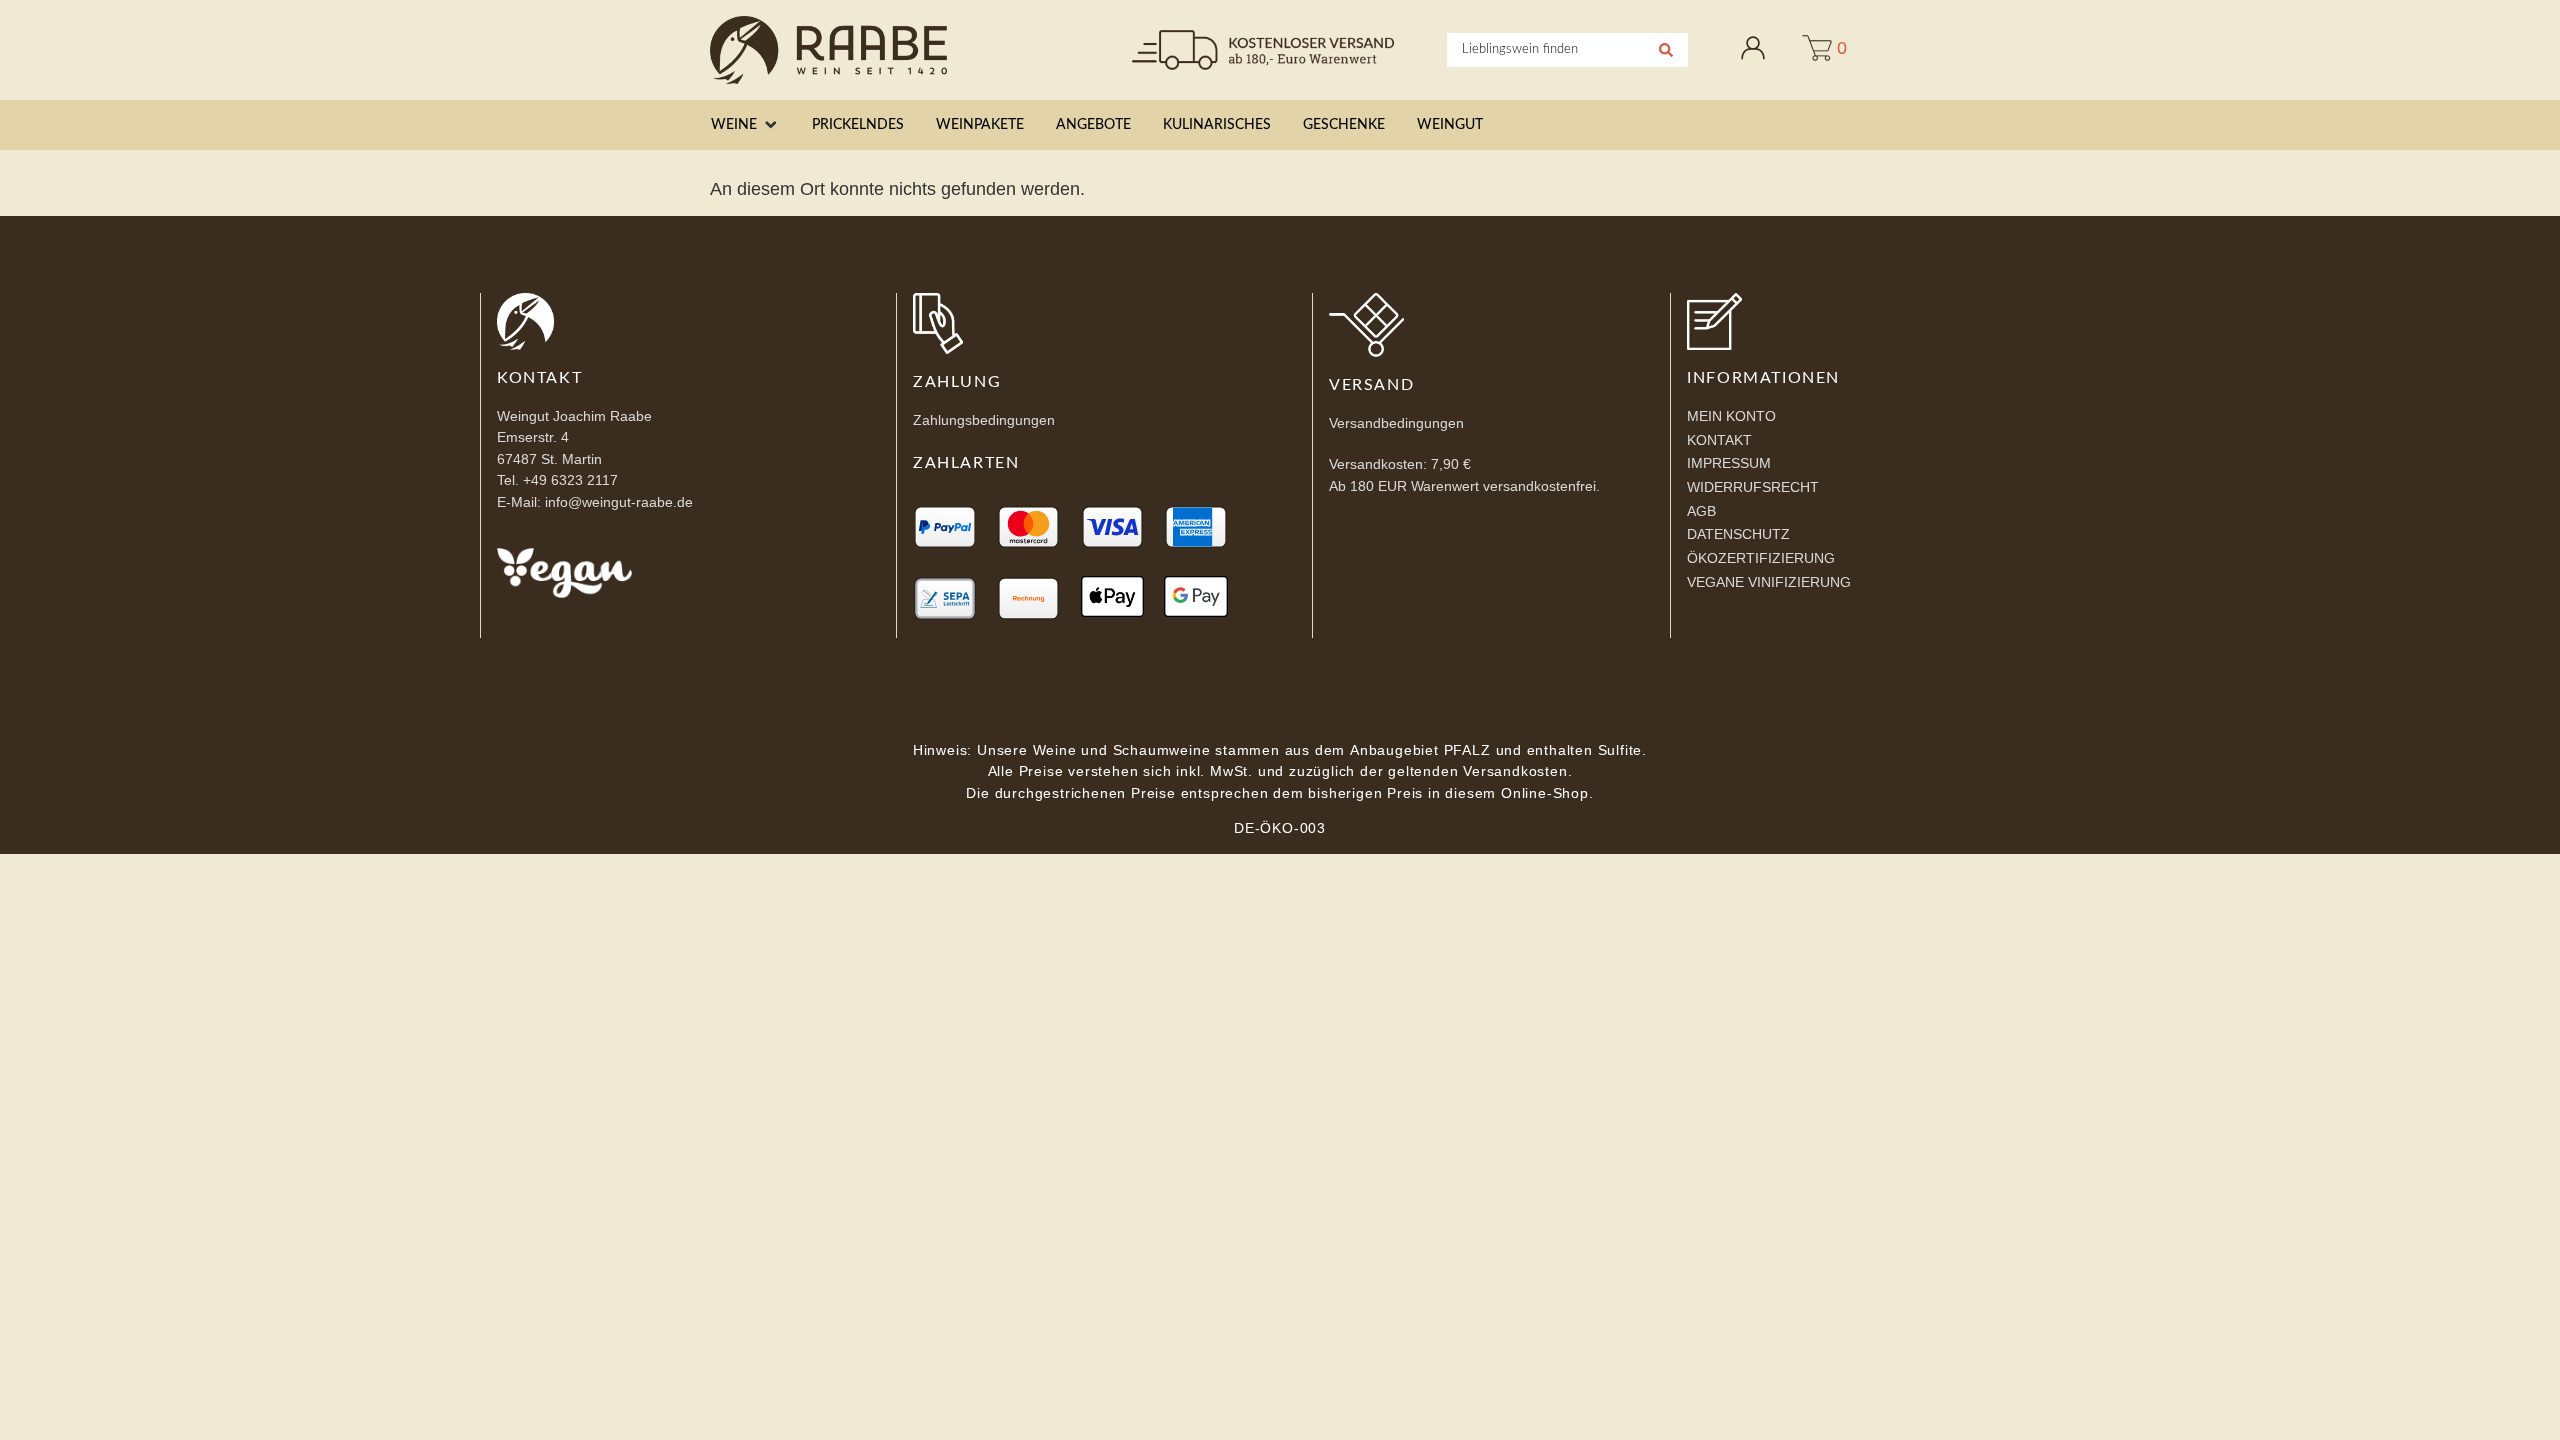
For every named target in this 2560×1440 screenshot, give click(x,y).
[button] (745, 125)
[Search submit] (1666, 50)
